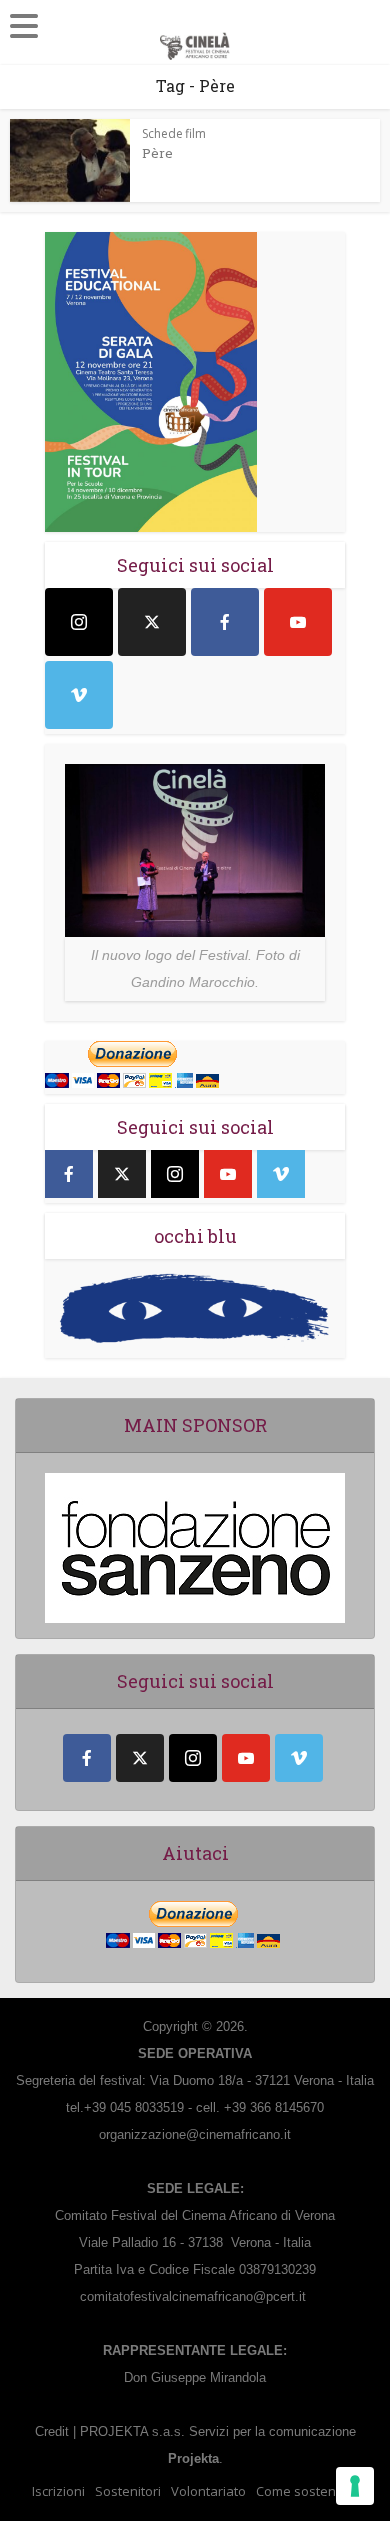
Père (157, 153)
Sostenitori (128, 2491)
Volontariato (208, 2491)
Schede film (174, 133)
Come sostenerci (307, 2491)
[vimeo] (79, 695)
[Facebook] (225, 622)
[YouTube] (298, 622)
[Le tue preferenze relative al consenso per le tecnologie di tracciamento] (355, 2486)
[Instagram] (79, 622)
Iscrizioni (58, 2491)
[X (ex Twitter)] (152, 622)
